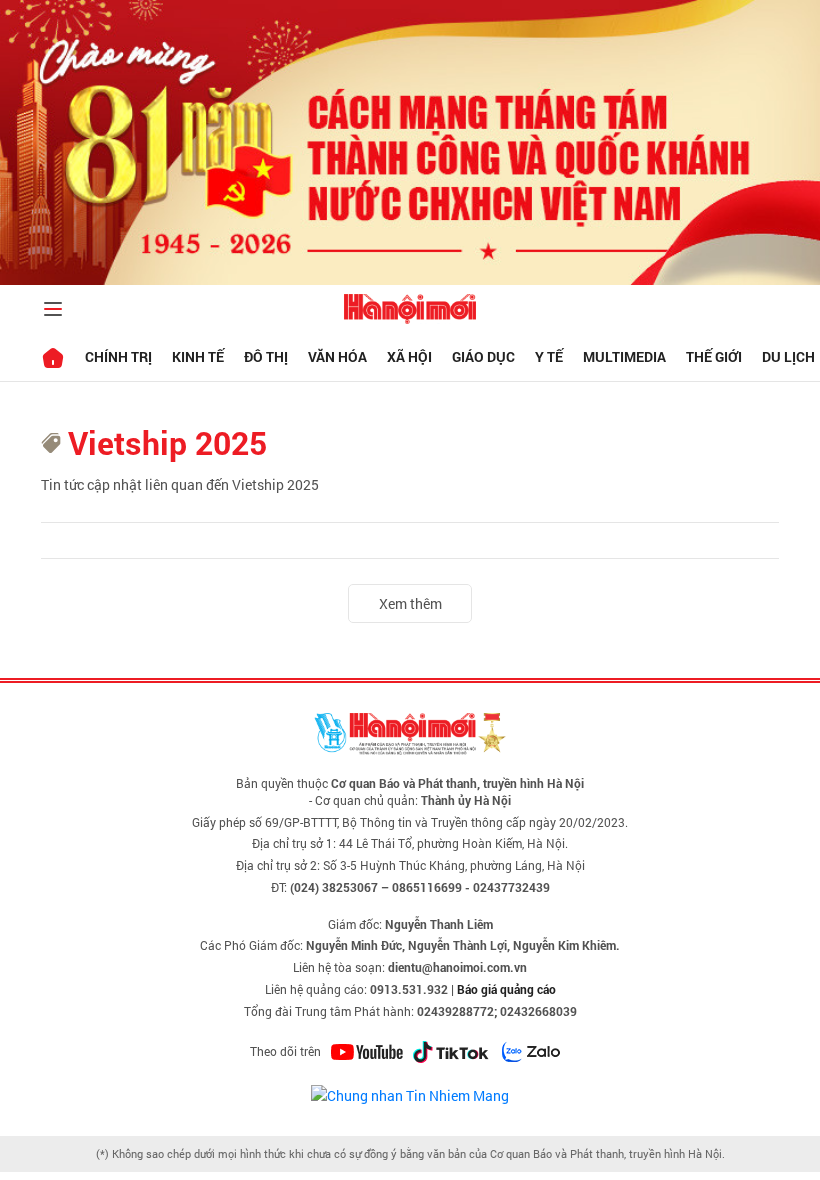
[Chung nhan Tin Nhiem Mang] (410, 1093)
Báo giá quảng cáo (506, 989)
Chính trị (118, 356)
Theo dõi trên (285, 1051)
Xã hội (409, 356)
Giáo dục (483, 356)
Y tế (549, 356)
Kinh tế (198, 356)
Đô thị (266, 356)
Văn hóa (337, 356)
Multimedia (624, 356)
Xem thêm (410, 603)
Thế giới (714, 356)
